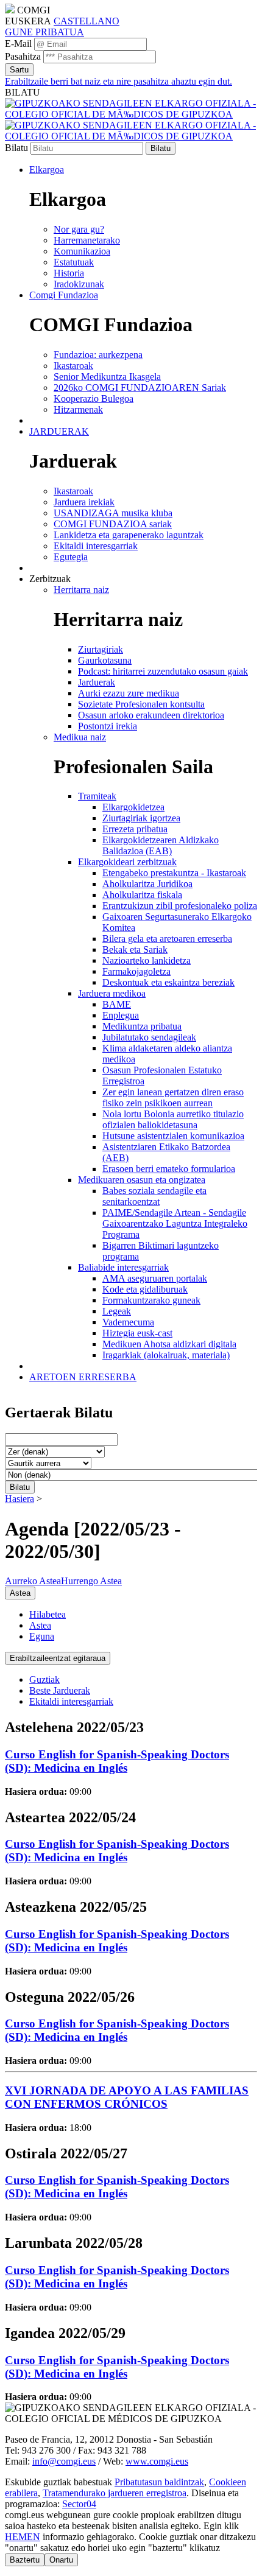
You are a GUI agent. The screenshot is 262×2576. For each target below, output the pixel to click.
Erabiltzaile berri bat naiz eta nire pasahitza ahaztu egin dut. (119, 81)
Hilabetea (48, 1614)
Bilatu (16, 148)
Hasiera (19, 1499)
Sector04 (79, 2504)
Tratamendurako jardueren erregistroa (115, 2493)
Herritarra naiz (81, 590)
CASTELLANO (87, 21)
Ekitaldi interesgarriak (71, 1701)
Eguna (42, 1636)
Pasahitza (23, 56)
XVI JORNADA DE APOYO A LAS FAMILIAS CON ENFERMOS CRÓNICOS (127, 2097)
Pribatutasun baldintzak (159, 2482)
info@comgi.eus (64, 2461)
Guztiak (44, 1679)
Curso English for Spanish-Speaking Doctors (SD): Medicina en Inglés (117, 1761)
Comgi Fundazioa (64, 295)
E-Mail (18, 44)
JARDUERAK (59, 431)
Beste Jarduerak (60, 1690)
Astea (40, 1625)
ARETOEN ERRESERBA (83, 1377)
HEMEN (23, 2537)
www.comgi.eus (157, 2461)
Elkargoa (47, 170)
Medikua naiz (80, 737)
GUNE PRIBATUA (44, 32)
